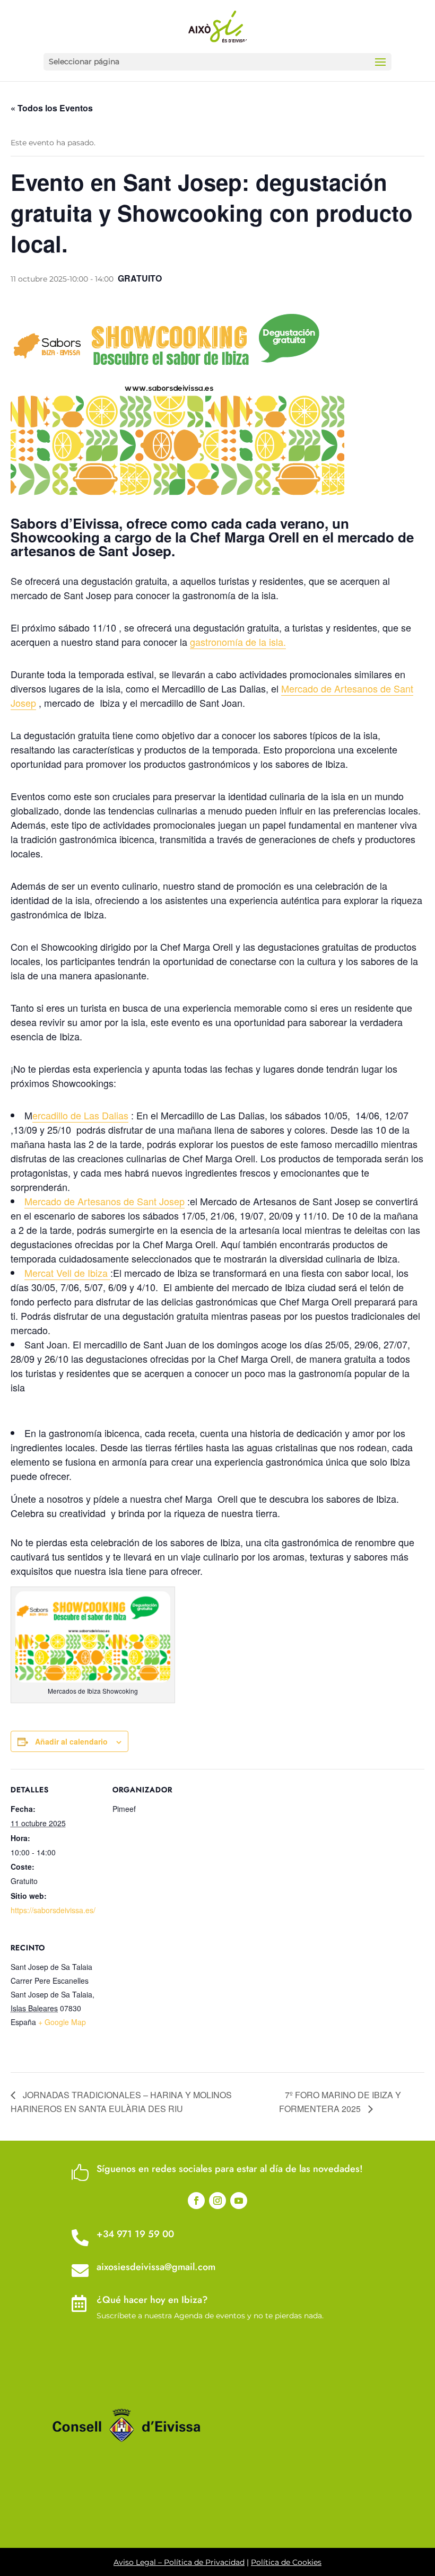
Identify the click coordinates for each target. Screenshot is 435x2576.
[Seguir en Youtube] (239, 2201)
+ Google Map (62, 2022)
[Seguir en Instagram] (217, 2201)
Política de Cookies (286, 2562)
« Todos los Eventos (52, 108)
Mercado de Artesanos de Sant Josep (105, 1201)
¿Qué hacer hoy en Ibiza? (152, 2300)
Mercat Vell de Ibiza (67, 1273)
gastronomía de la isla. (238, 642)
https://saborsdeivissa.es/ (53, 1910)
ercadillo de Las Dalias (80, 1115)
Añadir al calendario (71, 1741)
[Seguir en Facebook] (196, 2201)
